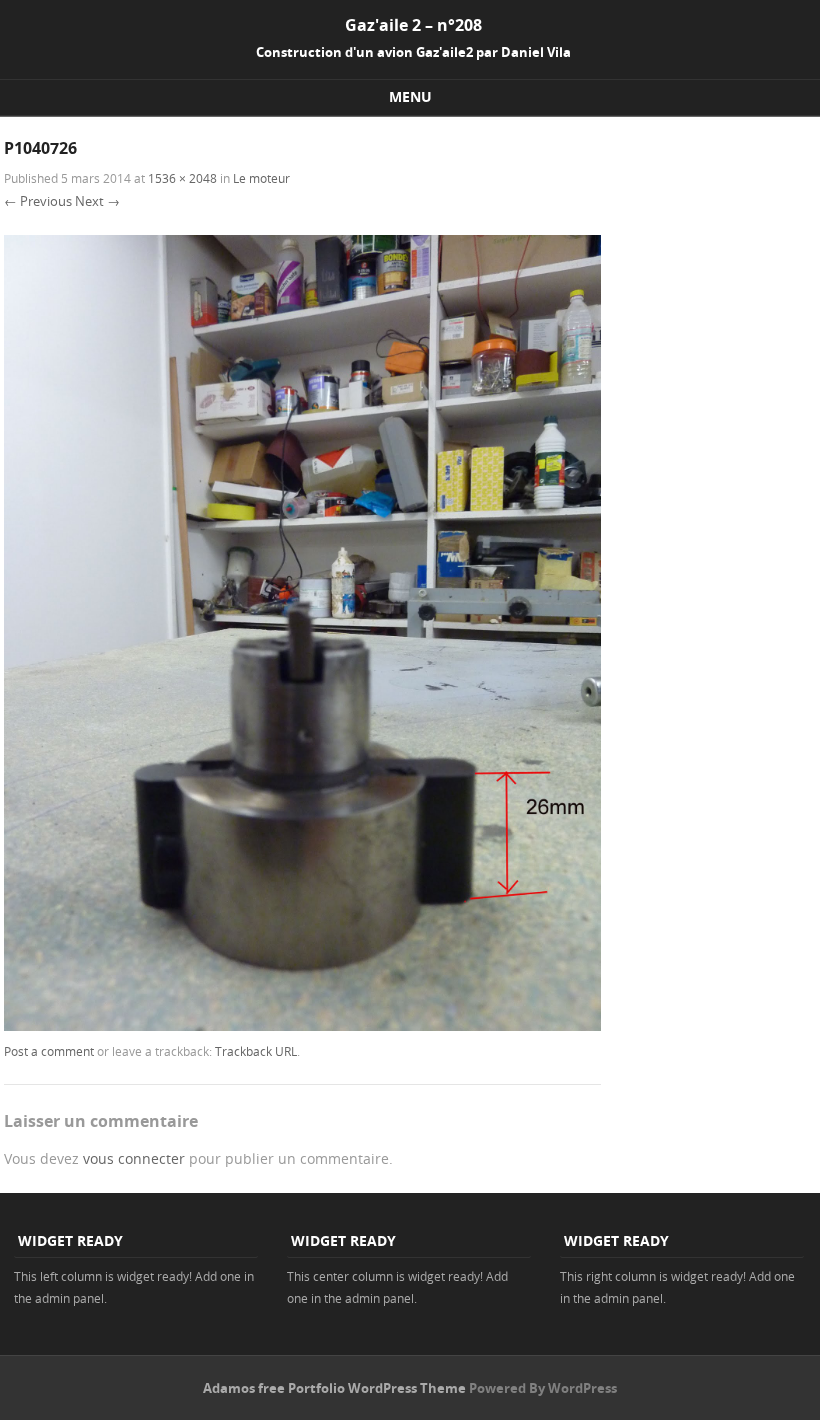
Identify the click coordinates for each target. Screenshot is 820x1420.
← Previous (38, 201)
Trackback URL (256, 1051)
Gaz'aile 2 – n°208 (413, 25)
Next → (97, 201)
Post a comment (49, 1051)
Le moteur (261, 178)
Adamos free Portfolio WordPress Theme (334, 1388)
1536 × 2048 (182, 178)
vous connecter (134, 1158)
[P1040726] (302, 1025)
